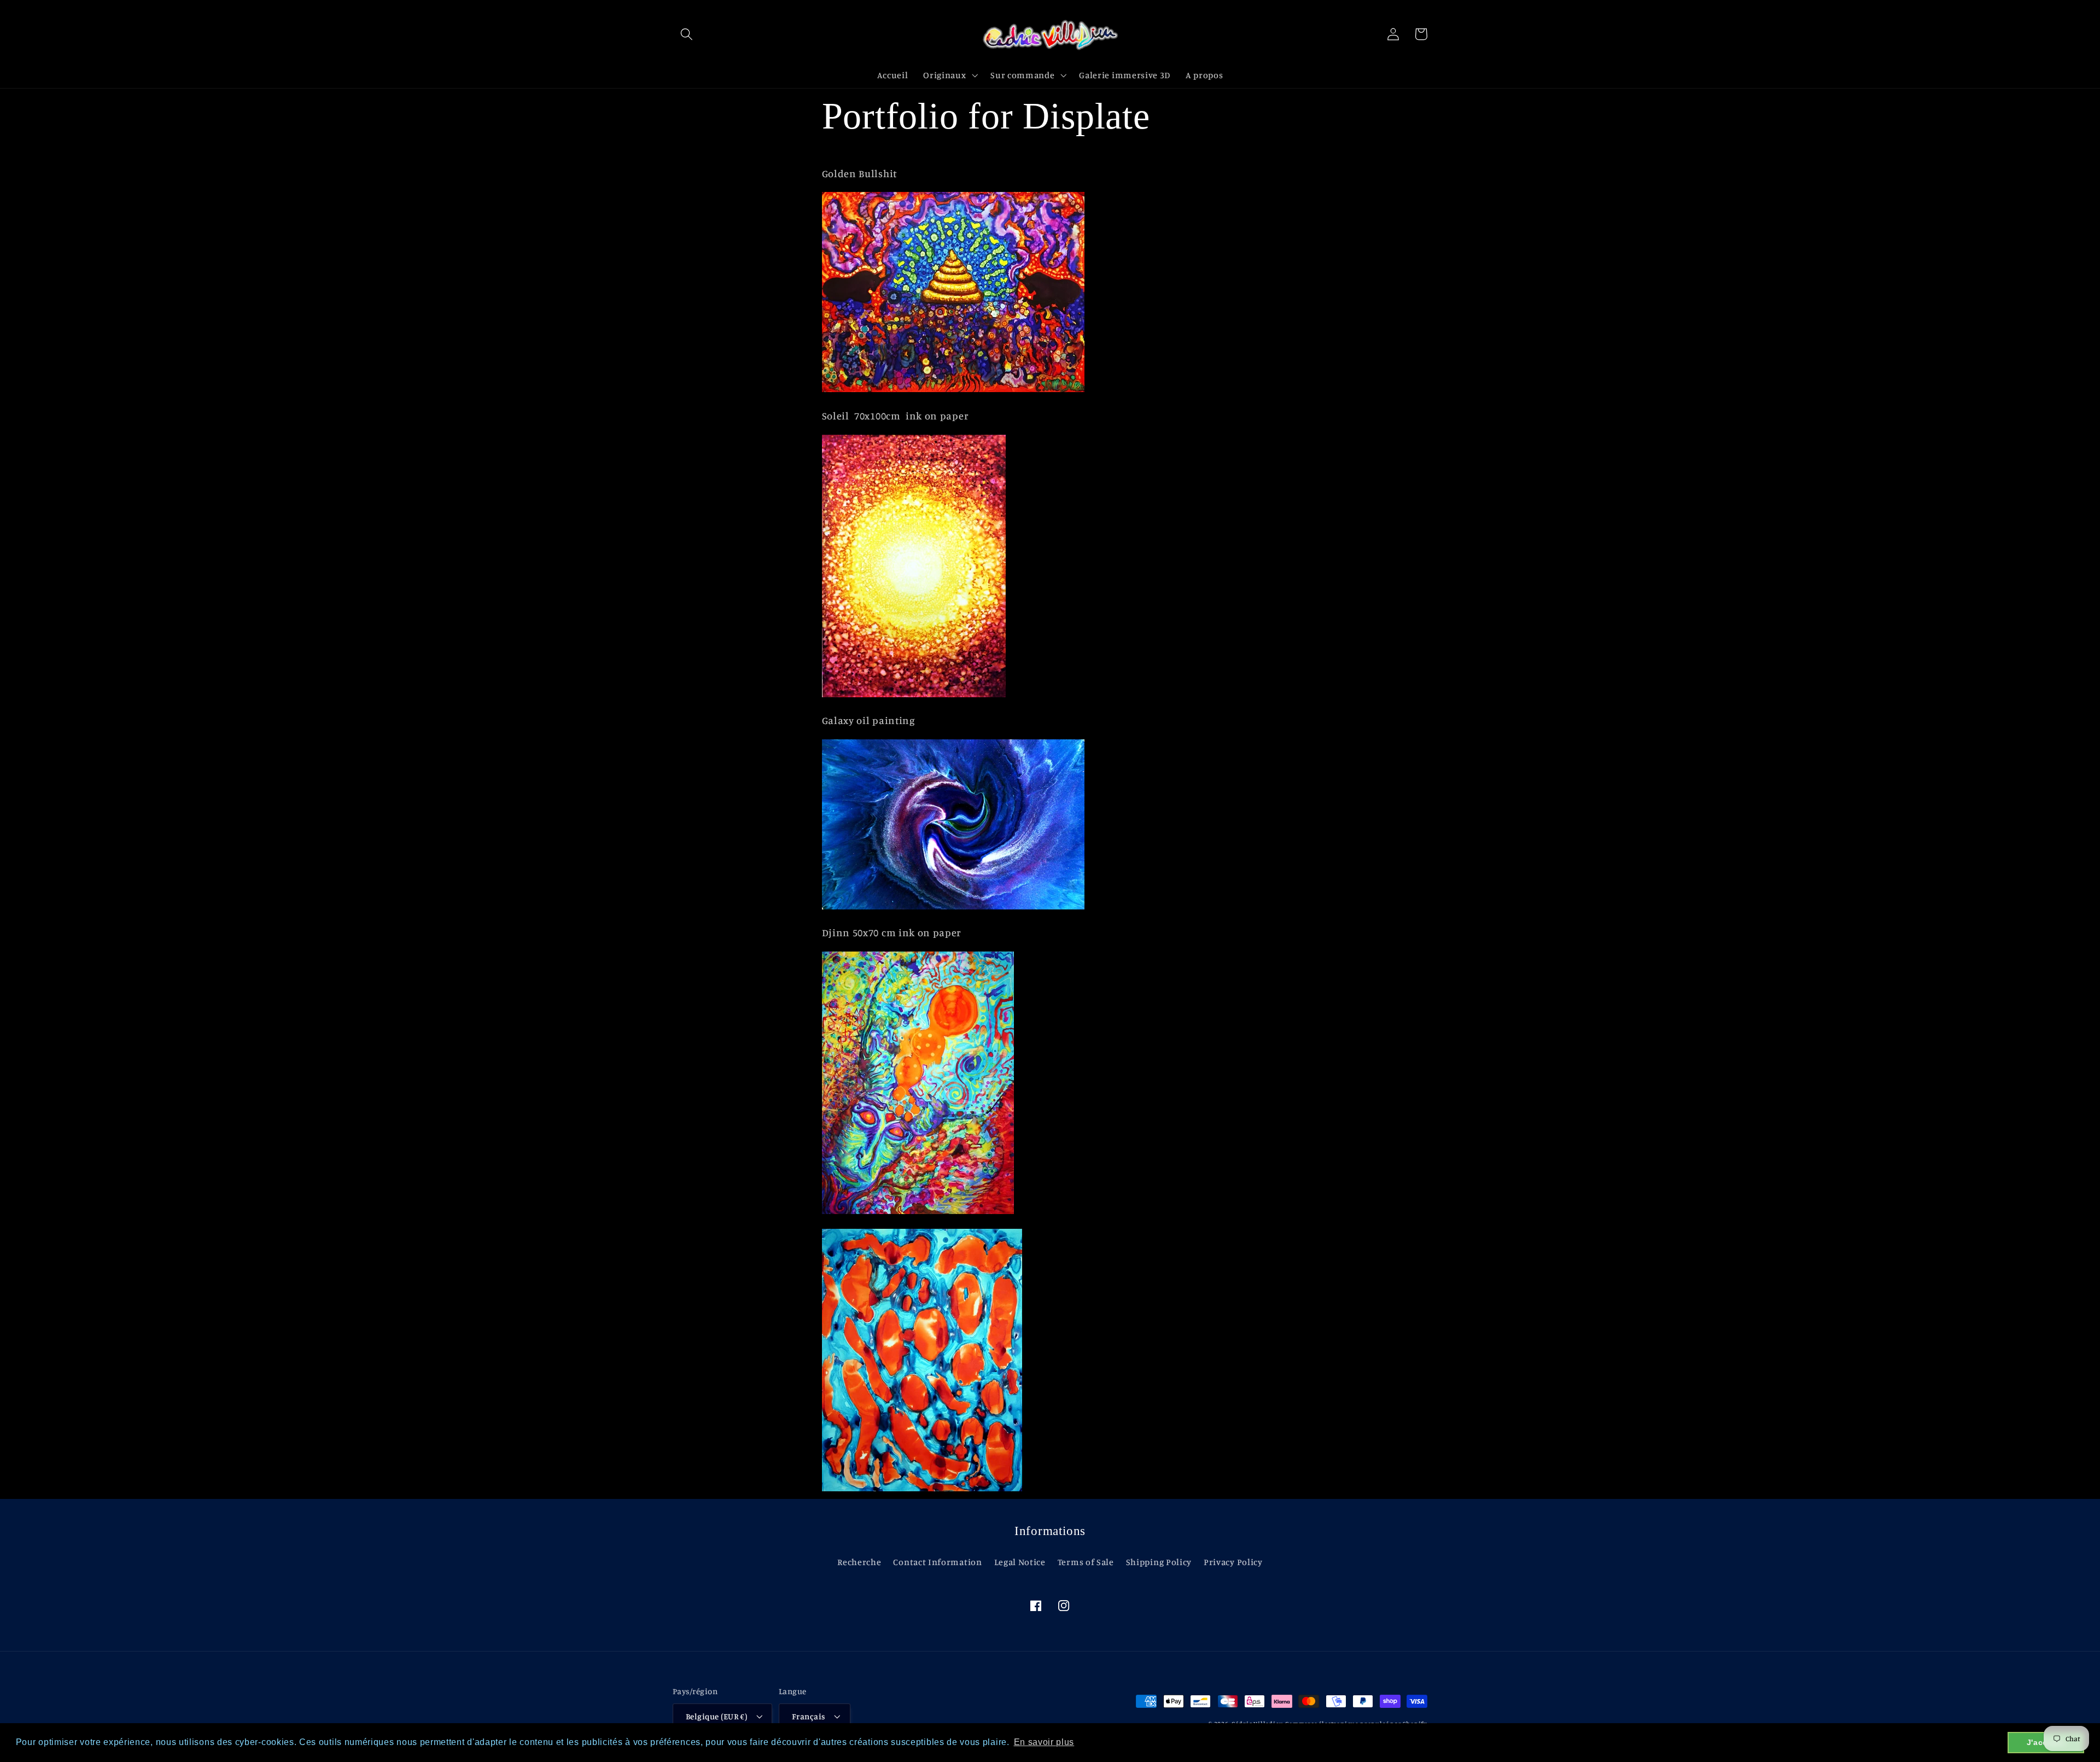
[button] (687, 34)
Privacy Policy (1233, 1562)
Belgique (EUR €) (716, 1716)
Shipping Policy (1159, 1562)
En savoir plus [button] (1044, 1742)
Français (809, 1716)
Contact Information (937, 1562)
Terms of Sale (1086, 1562)
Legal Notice (1020, 1562)
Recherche (859, 1562)
